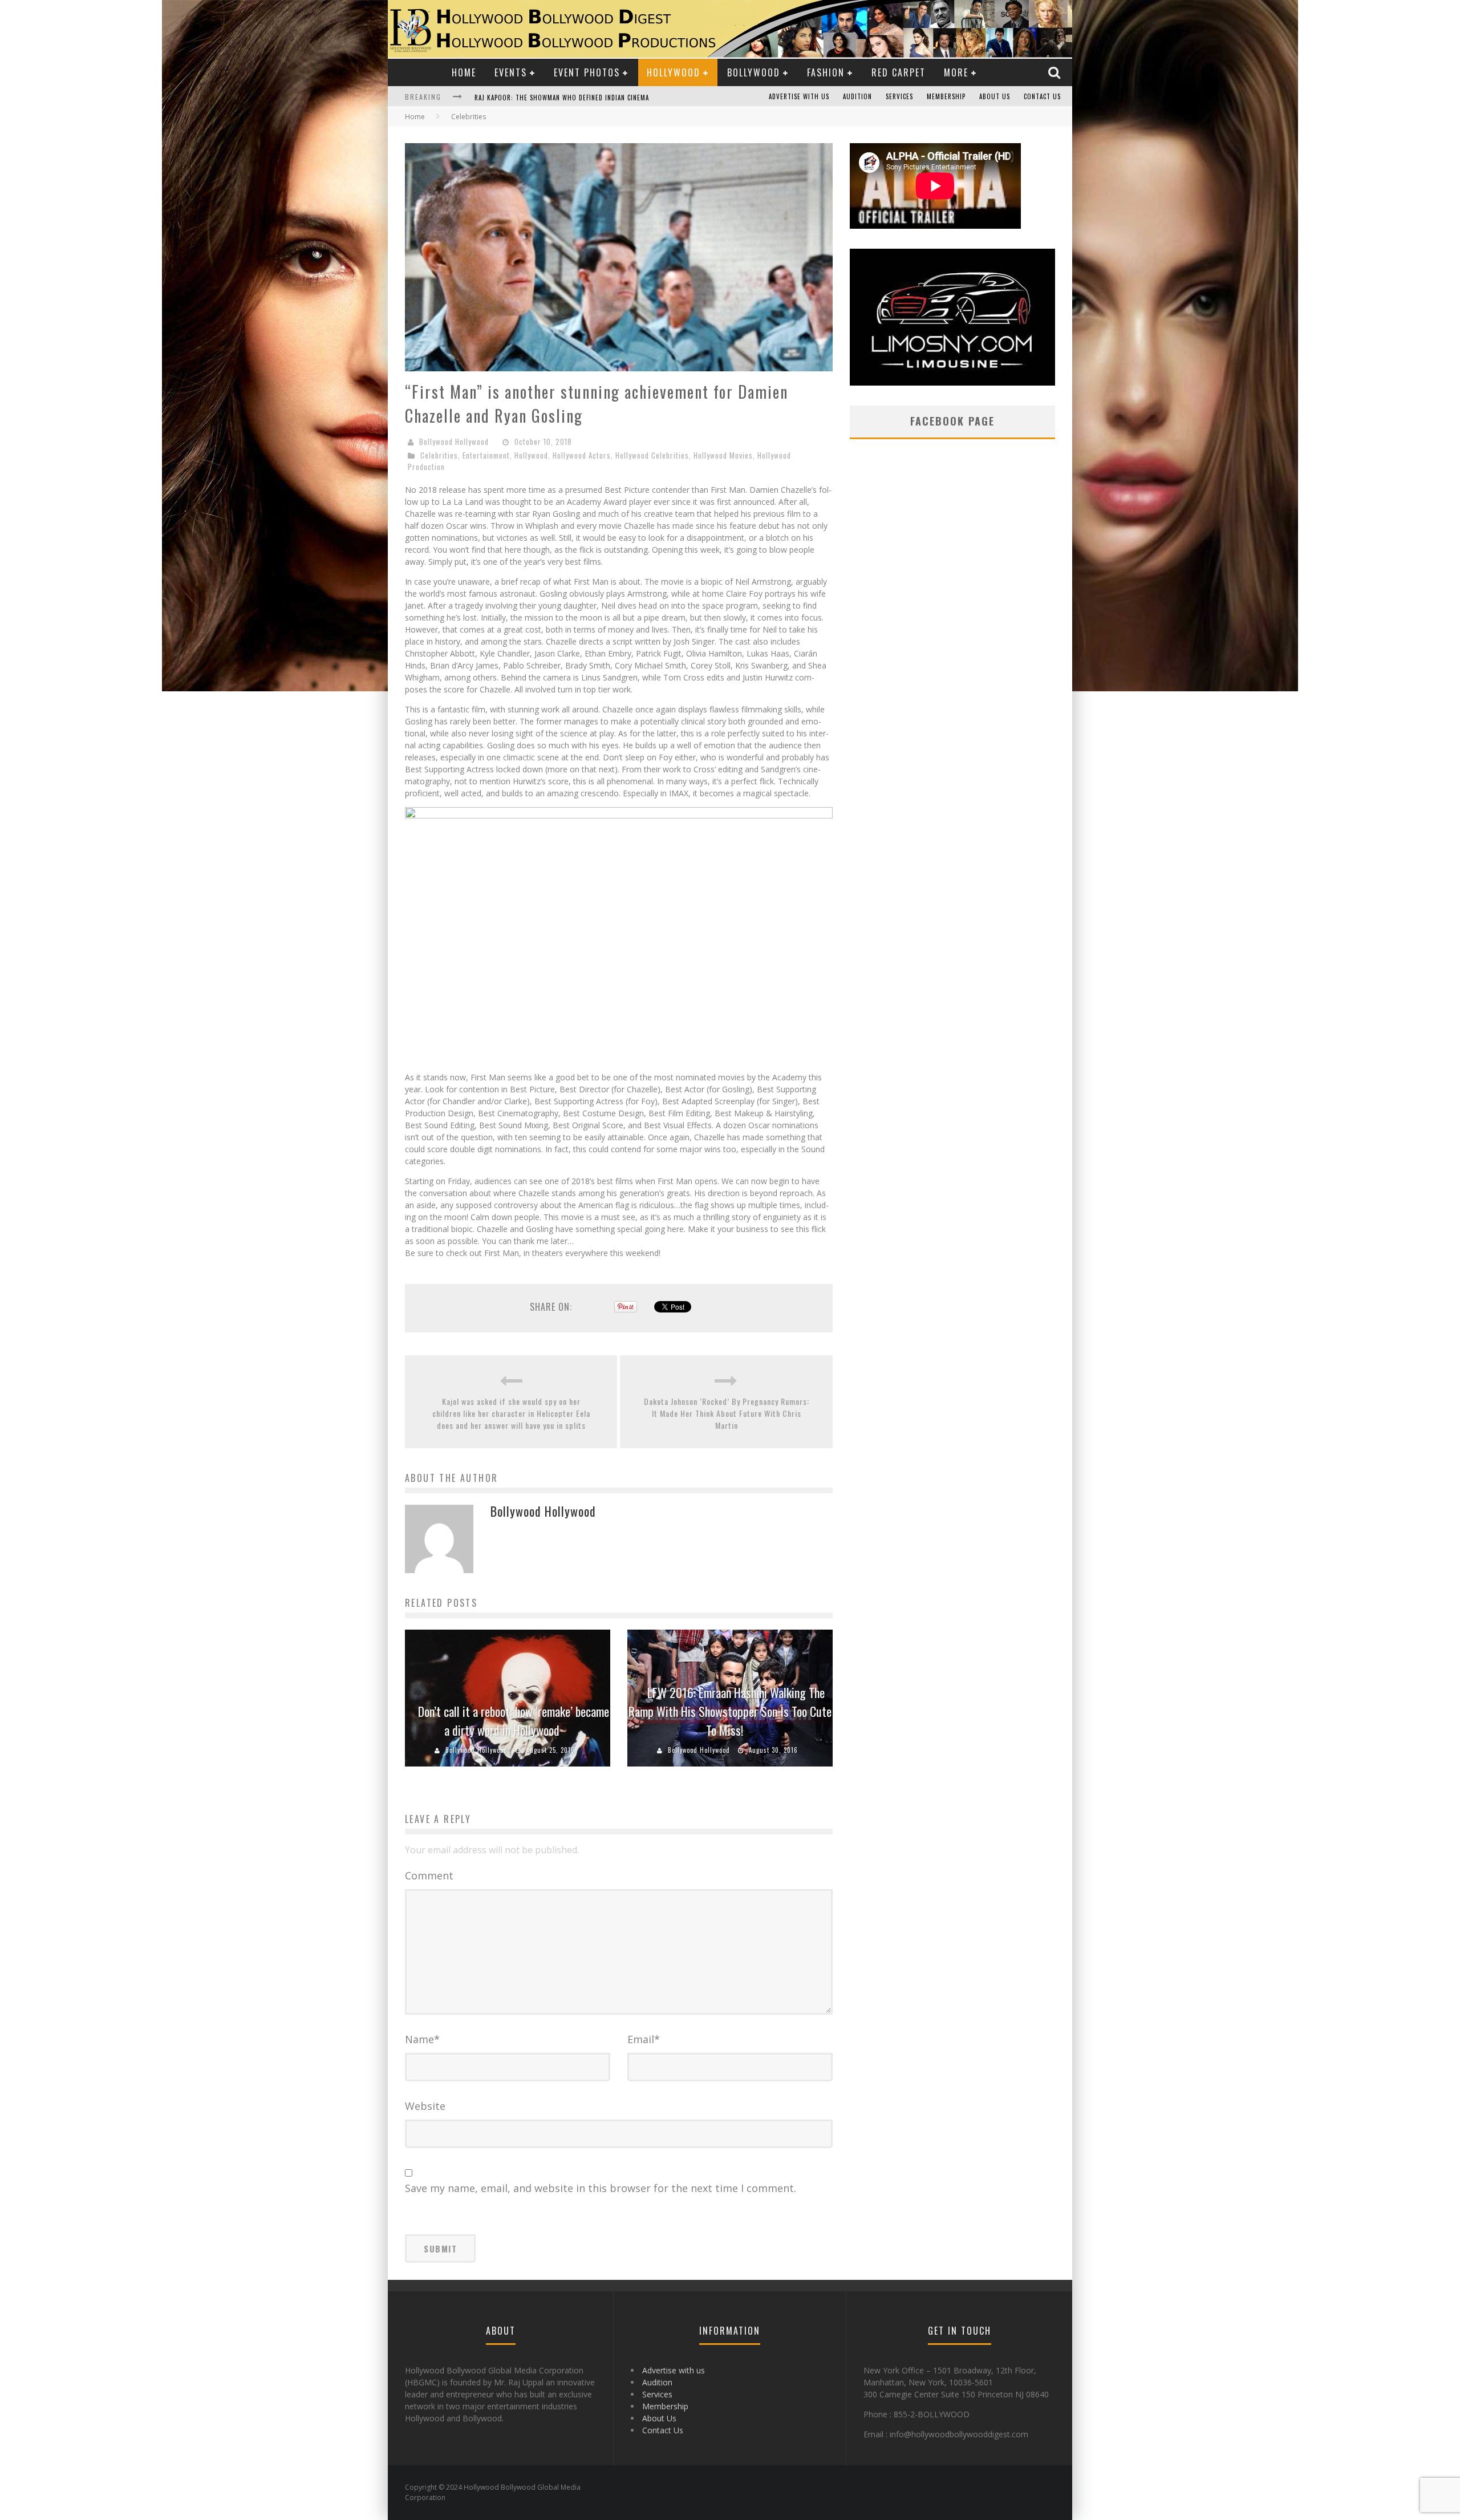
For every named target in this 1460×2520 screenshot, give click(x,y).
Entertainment (486, 455)
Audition (857, 96)
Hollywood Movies (723, 455)
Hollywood (674, 72)
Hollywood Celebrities (652, 455)
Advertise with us (799, 96)
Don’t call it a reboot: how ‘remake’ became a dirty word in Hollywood (514, 1721)
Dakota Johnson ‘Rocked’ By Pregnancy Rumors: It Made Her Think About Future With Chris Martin (727, 1413)
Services (899, 96)
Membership (946, 96)
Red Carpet (899, 72)
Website (425, 2106)
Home (464, 72)
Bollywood (754, 72)
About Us (995, 96)
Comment (429, 1875)
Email (644, 2039)
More (956, 72)
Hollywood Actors (582, 455)
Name (422, 2039)
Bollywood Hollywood (454, 441)
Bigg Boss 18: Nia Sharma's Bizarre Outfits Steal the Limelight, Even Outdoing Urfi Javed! (625, 98)
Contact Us (1042, 96)
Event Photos (587, 72)
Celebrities (439, 455)
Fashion (826, 72)
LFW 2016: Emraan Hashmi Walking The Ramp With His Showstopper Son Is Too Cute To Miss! (730, 1711)
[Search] (1056, 72)
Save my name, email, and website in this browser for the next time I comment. (601, 2188)
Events (511, 72)
